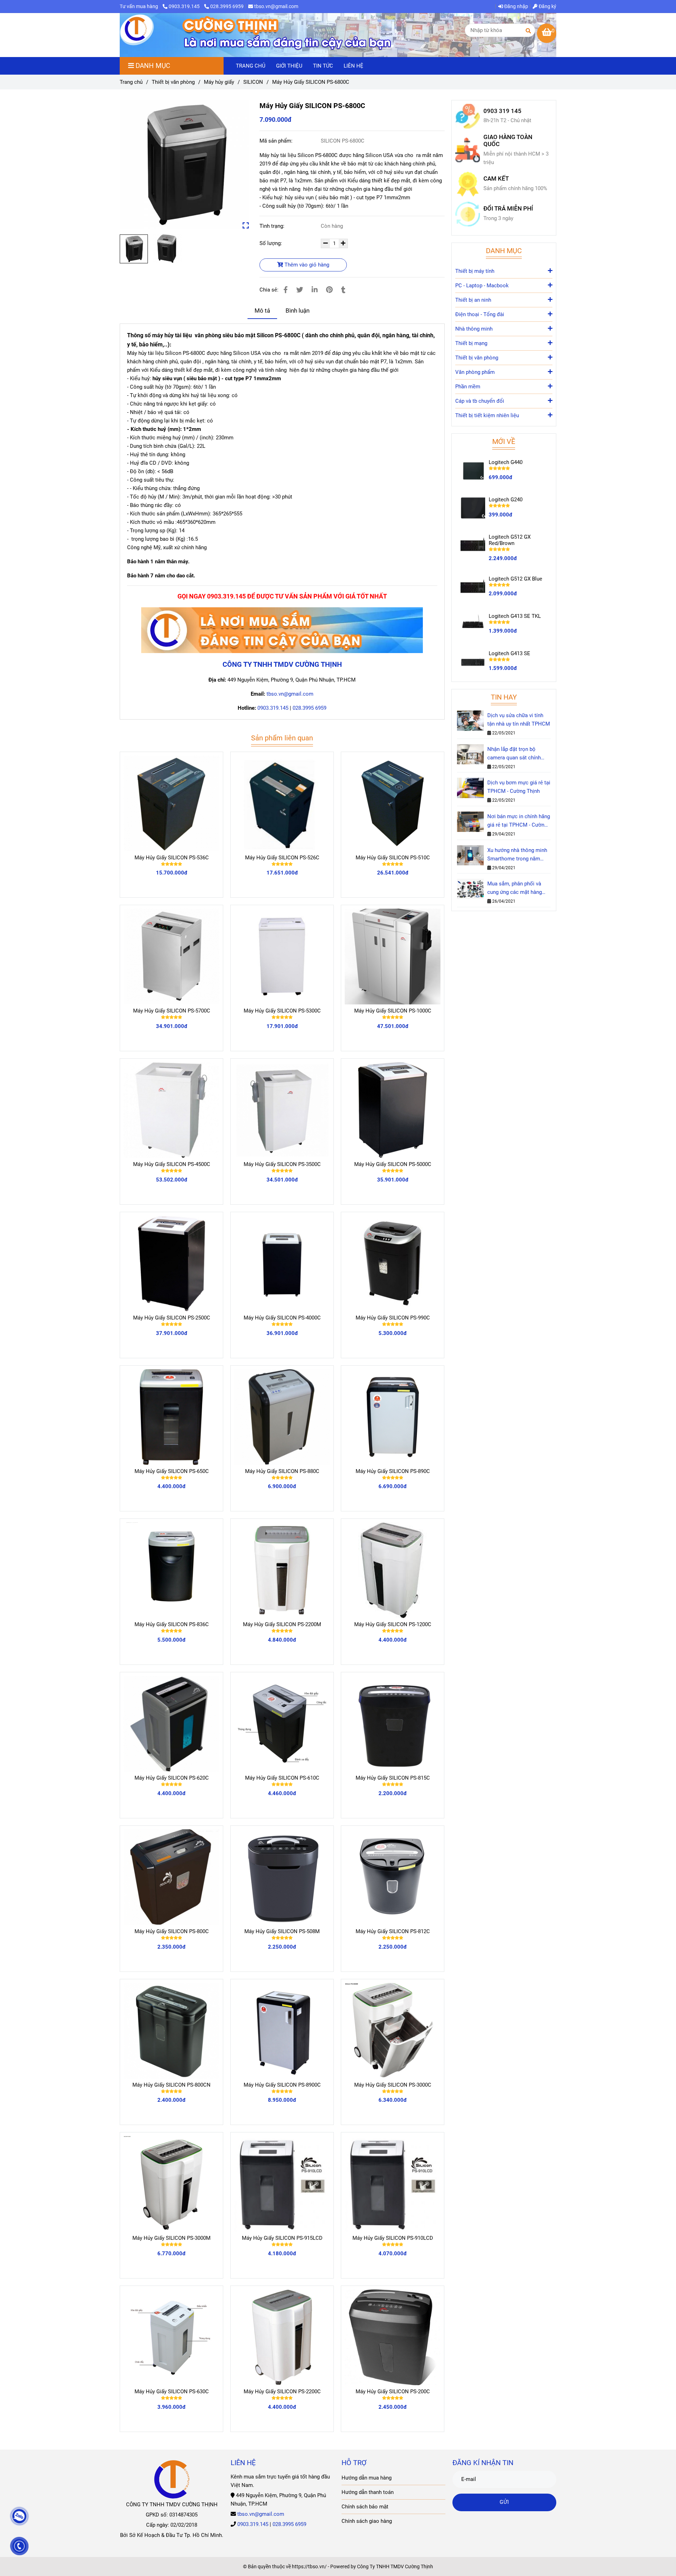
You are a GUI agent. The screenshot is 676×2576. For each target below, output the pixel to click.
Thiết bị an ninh (473, 300)
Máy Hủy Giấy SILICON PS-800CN (171, 2085)
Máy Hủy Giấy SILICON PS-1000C (393, 1011)
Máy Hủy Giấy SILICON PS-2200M (282, 1624)
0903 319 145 (502, 111)
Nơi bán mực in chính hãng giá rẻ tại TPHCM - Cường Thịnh (519, 821)
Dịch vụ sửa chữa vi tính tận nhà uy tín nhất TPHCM (519, 720)
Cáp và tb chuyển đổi (480, 401)
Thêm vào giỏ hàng (306, 265)
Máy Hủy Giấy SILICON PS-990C (393, 1318)
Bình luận (298, 311)
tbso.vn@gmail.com (276, 6)
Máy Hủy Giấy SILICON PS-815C (393, 1778)
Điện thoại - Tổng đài (480, 314)
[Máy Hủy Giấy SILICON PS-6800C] (137, 31)
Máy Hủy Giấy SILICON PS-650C (172, 1471)
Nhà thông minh (474, 329)
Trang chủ (131, 82)
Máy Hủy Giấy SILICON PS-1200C (393, 1624)
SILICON (253, 82)
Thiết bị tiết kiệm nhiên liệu (487, 415)
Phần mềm (468, 387)
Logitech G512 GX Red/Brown (510, 540)
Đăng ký (547, 6)
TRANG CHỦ (251, 66)
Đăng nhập (516, 6)
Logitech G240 (506, 500)
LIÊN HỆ (353, 66)
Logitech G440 (506, 462)
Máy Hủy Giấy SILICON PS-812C (393, 1931)
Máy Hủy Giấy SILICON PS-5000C (393, 1164)
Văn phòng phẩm (475, 372)
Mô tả (262, 311)
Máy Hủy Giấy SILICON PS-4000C (282, 1318)
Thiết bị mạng (471, 343)
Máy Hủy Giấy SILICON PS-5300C (282, 1011)
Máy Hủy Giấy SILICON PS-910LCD (393, 2238)
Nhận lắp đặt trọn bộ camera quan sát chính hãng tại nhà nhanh (514, 754)
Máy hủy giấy (219, 82)
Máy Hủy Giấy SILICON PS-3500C (282, 1164)
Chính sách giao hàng (367, 2521)
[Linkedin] (315, 290)
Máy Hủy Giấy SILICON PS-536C (172, 858)
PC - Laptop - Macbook (482, 286)
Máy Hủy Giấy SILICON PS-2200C (282, 2392)
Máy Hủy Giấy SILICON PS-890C (393, 1471)
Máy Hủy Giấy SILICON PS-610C (282, 1778)
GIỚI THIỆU (289, 66)
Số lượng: (271, 243)
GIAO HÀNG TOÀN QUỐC (508, 141)
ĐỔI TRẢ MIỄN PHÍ (508, 209)
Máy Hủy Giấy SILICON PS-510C (393, 858)
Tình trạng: (273, 226)
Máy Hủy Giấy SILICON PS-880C (282, 1471)
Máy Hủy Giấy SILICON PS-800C (172, 1931)
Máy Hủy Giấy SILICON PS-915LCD (282, 2238)
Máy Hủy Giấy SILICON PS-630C (172, 2392)
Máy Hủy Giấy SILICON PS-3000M (171, 2238)
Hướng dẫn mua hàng (367, 2478)
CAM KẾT (496, 179)
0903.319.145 (185, 6)
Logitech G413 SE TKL (515, 616)
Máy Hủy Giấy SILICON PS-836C (172, 1624)
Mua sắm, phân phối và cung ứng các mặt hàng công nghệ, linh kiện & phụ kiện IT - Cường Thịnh (518, 888)
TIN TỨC (323, 66)
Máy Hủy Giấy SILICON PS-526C (282, 858)
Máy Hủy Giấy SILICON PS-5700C (172, 1011)
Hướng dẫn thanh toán (368, 2492)
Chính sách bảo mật (365, 2507)
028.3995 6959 (227, 6)
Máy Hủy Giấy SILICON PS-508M (282, 1931)
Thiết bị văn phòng (173, 82)
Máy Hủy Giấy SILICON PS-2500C (172, 1318)
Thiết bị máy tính (475, 271)
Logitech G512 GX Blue (515, 579)
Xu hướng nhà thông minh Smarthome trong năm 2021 (517, 855)
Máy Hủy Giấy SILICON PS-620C (172, 1778)
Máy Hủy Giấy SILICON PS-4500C (172, 1164)
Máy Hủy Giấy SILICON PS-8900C (282, 2085)
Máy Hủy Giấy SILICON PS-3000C (393, 2085)
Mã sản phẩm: (277, 141)
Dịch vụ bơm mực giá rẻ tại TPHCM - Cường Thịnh (519, 787)
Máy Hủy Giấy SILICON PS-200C (393, 2392)
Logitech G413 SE (509, 653)
